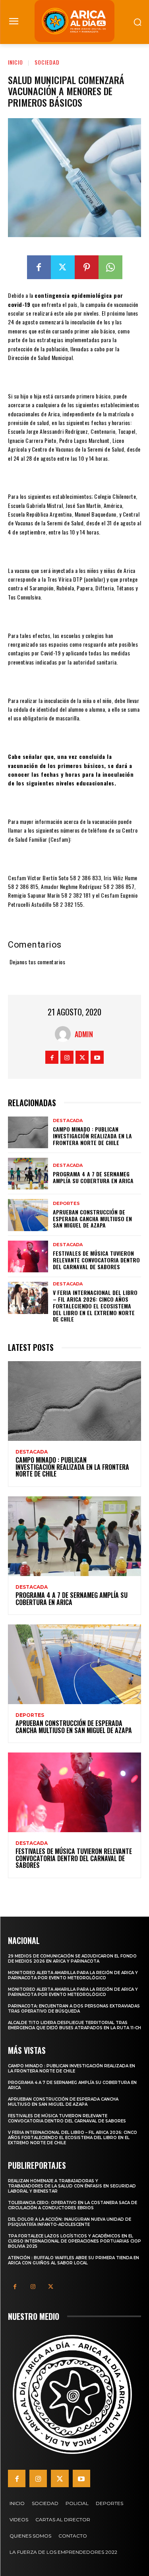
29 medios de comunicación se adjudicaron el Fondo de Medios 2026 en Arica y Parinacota (72, 1959)
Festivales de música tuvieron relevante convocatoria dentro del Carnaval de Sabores (96, 1260)
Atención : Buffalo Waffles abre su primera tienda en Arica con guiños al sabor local (74, 2260)
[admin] (65, 1034)
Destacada (68, 1121)
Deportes (66, 1204)
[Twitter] (63, 267)
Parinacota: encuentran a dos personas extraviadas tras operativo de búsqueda (74, 2009)
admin (84, 1034)
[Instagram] (67, 1057)
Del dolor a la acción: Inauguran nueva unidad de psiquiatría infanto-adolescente (70, 2222)
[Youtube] (97, 1057)
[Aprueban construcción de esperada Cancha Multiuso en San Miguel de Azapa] (28, 1215)
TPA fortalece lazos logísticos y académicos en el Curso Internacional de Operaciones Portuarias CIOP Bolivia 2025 (74, 2241)
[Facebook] (39, 267)
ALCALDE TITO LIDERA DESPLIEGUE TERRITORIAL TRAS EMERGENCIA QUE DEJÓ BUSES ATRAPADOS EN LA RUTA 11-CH (74, 2025)
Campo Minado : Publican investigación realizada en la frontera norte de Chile (92, 1136)
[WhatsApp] (110, 267)
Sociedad (47, 62)
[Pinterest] (87, 267)
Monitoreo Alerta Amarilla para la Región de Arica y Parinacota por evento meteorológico (73, 1975)
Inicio (15, 62)
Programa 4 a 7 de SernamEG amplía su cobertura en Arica (93, 1177)
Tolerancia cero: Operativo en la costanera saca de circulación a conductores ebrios (73, 2205)
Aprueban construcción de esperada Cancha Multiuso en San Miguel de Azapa (92, 1219)
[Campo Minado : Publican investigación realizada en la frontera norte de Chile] (28, 1132)
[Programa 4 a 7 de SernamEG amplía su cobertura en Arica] (28, 1174)
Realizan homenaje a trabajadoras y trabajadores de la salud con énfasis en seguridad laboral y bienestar (72, 2186)
